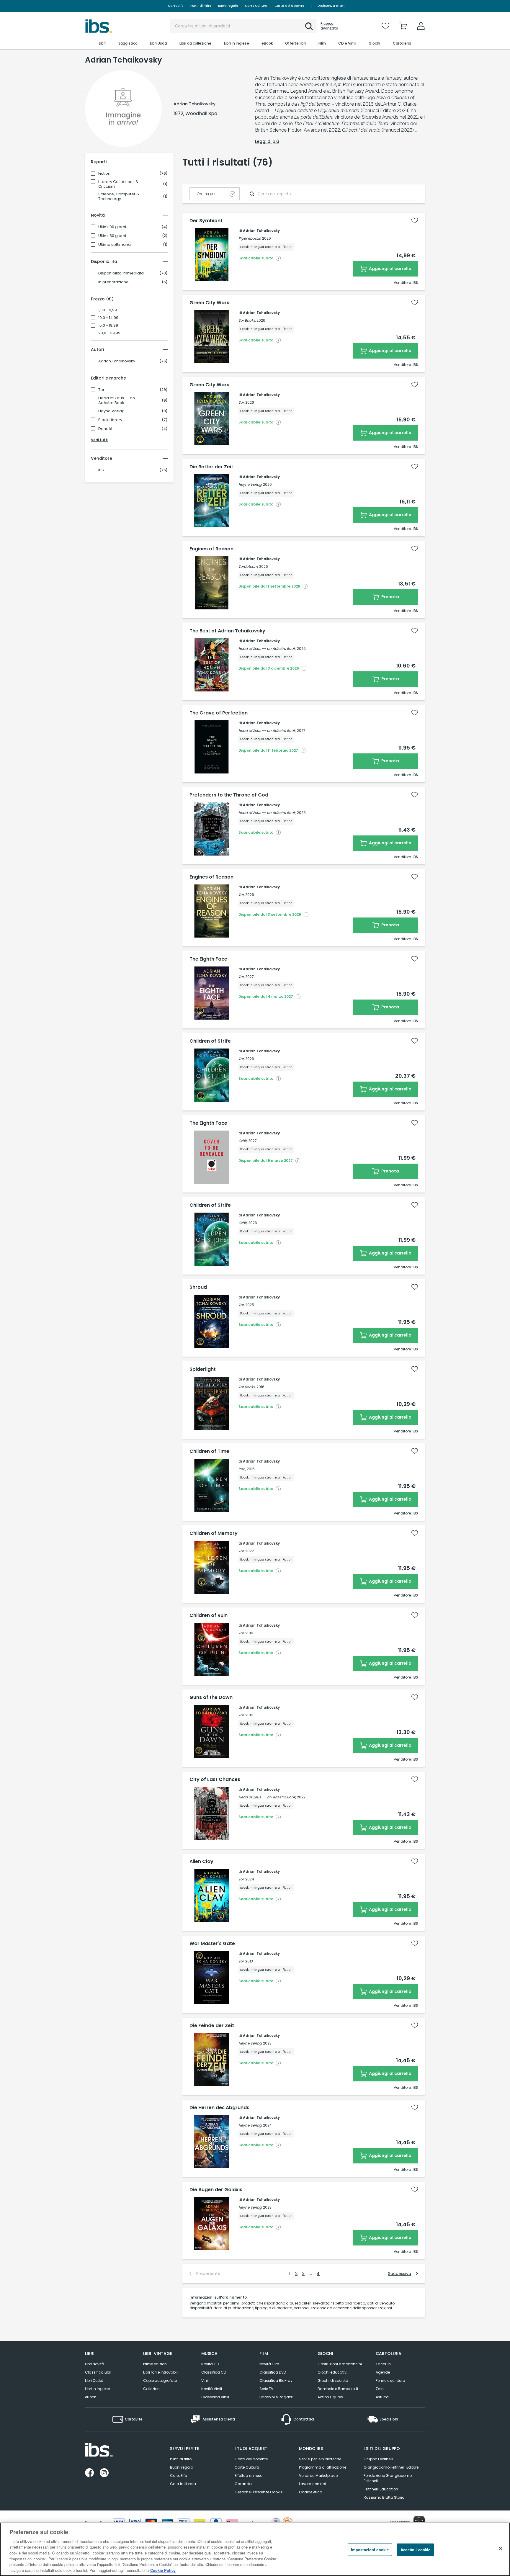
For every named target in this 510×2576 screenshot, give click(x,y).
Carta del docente (289, 6)
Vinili (205, 2380)
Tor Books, (247, 320)
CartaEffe (176, 6)
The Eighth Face (208, 959)
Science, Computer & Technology (119, 197)
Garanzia (243, 2484)
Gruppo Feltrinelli (378, 2459)
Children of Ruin (209, 1615)
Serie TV (266, 2389)
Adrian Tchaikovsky (117, 361)
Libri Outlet (94, 2380)
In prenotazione (113, 282)
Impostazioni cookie (370, 2550)
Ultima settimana (115, 245)
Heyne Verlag (111, 411)
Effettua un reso (249, 2476)
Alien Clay (201, 1862)
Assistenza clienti (332, 6)
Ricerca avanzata (329, 26)
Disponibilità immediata (121, 273)
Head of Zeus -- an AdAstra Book (117, 400)
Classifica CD (214, 2372)
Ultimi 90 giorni (112, 227)
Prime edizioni (155, 2364)
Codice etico (310, 2492)
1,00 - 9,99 (108, 310)
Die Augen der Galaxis (216, 2190)
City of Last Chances (215, 1780)
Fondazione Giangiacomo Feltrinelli (388, 2478)
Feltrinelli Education (381, 2489)
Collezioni (152, 2389)
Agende (383, 2372)
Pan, (242, 1469)
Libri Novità (95, 2364)
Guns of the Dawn (211, 1697)
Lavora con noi (312, 2484)
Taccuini (384, 2364)
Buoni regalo (228, 6)
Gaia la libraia (183, 2484)
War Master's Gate (212, 1944)
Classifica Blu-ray (276, 2380)
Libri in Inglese (97, 2389)
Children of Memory (214, 1533)
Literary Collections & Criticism (118, 184)
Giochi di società (333, 2380)
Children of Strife (210, 1041)
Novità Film (269, 2364)
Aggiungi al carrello (390, 269)
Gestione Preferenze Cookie (259, 2492)
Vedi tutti (100, 440)
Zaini (380, 2389)
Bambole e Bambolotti (338, 2389)
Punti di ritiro (201, 6)
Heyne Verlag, (250, 484)
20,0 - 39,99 (109, 333)
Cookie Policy (163, 2570)
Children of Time (209, 1451)
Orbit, (243, 1141)
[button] (309, 26)
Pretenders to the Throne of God (229, 795)
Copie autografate (160, 2380)
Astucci (382, 2397)
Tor (101, 390)
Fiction (104, 174)
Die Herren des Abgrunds (219, 2108)
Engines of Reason (211, 549)
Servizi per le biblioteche (320, 2459)
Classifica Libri (98, 2372)
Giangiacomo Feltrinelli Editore (391, 2467)
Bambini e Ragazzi (276, 2397)
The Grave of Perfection (219, 713)
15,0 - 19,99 (108, 326)
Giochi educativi (332, 2372)
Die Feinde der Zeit (212, 2026)
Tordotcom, (248, 566)
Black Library (110, 420)
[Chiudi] (501, 2548)
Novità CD (210, 2364)
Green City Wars (209, 303)
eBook (90, 2397)
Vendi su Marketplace (318, 2476)
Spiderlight (203, 1369)
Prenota (390, 597)
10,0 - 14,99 (108, 318)
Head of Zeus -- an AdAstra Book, (267, 649)
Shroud (198, 1287)
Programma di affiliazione (323, 2467)
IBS (101, 470)
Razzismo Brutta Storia (384, 2497)
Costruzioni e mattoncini (340, 2364)
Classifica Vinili (215, 2397)
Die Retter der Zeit (211, 467)
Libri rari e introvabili (161, 2372)
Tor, (241, 402)
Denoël (105, 429)
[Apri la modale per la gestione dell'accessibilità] (419, 2521)
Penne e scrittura (390, 2380)
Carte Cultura (256, 6)
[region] (255, 2549)
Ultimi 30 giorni (112, 236)
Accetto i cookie (415, 2550)
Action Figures (330, 2397)
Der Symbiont (206, 221)
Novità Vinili (212, 2389)
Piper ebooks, (250, 238)
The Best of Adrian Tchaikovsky (227, 631)
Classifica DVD (273, 2372)
